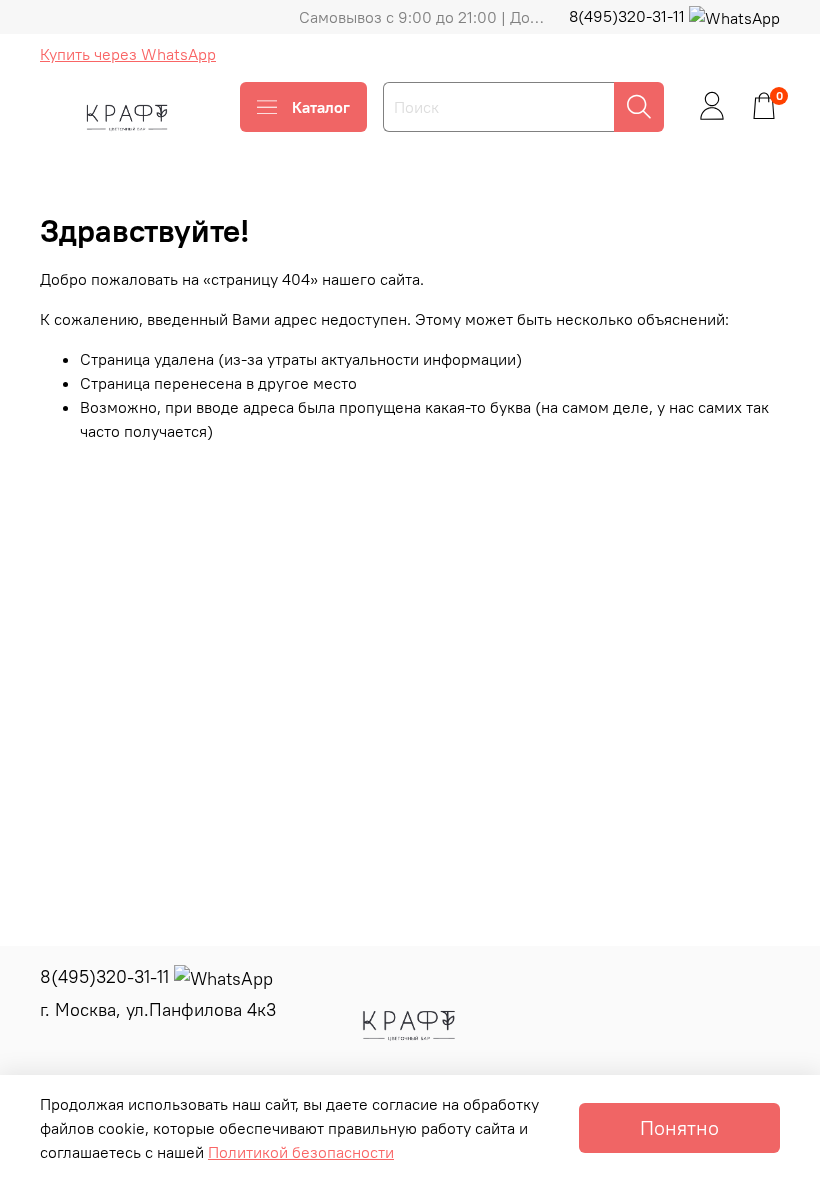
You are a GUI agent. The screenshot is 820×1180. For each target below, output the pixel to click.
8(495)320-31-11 (629, 16)
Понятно (679, 1127)
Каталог (321, 107)
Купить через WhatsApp (128, 54)
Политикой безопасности (301, 1152)
